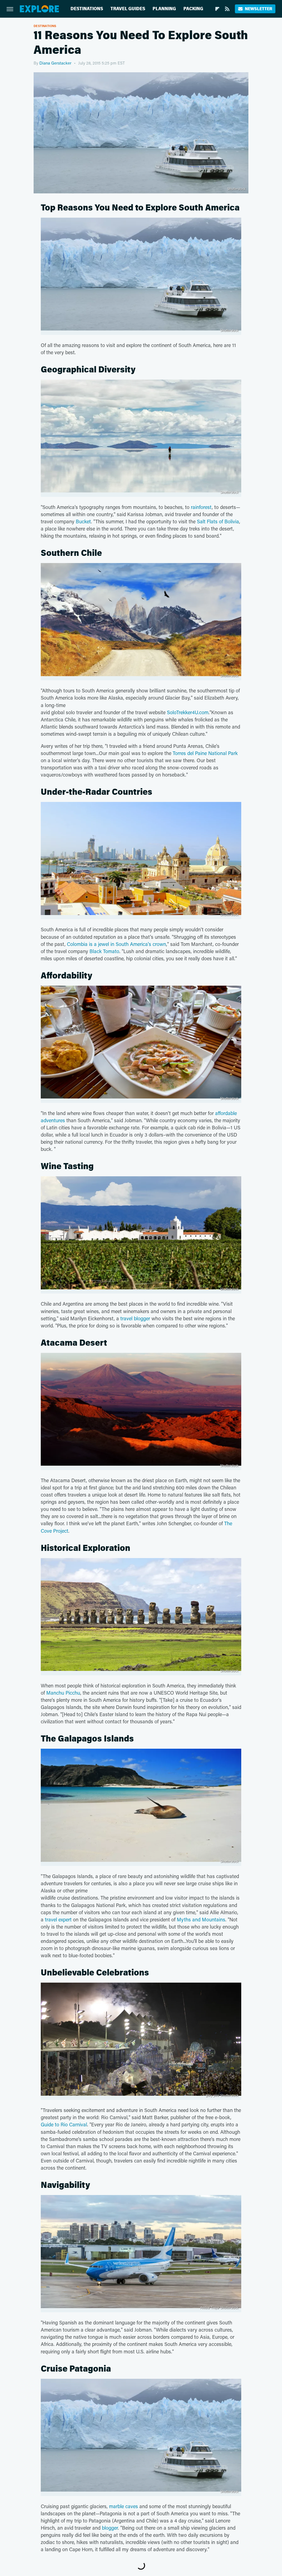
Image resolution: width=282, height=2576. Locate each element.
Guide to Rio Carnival (64, 2124)
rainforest (201, 507)
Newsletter (258, 9)
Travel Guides (128, 9)
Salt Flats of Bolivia (218, 521)
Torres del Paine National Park (205, 753)
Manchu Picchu (63, 1693)
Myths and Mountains (201, 1919)
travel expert (58, 1919)
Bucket (83, 521)
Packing (193, 9)
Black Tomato (104, 951)
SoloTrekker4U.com (188, 712)
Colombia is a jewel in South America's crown (116, 944)
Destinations (87, 9)
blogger (110, 2528)
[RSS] (227, 9)
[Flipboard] (217, 9)
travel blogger (135, 1318)
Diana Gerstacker (55, 63)
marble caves (124, 2506)
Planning (164, 9)
